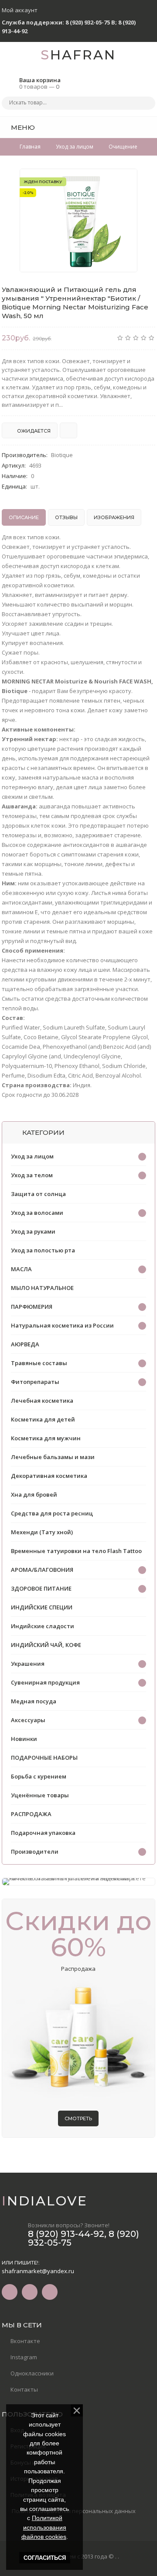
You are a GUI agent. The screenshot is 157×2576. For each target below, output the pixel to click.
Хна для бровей (34, 1494)
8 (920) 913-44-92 (66, 2234)
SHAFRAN (78, 55)
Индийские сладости (43, 1626)
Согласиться (45, 2558)
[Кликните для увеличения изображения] (78, 220)
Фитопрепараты (35, 1382)
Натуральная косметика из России (62, 1325)
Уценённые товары (40, 1795)
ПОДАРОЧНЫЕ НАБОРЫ (44, 1758)
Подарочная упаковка (43, 1833)
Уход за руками (33, 1231)
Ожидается (33, 431)
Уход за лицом (32, 1156)
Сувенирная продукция (45, 1682)
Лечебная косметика (42, 1401)
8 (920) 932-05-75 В (90, 22)
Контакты (24, 2389)
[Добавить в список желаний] (126, 181)
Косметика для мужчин (46, 1438)
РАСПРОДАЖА (31, 1814)
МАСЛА (21, 1269)
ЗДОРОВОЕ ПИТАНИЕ (41, 1588)
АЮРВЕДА (25, 1344)
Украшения (28, 1664)
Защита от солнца (38, 1194)
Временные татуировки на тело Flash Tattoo (76, 1551)
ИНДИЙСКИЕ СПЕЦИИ (42, 1607)
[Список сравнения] (152, 127)
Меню (22, 127)
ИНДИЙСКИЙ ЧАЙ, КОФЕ (46, 1645)
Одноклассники (32, 2373)
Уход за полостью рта (43, 1250)
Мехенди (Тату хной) (42, 1532)
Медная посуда (34, 1701)
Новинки (24, 1739)
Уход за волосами (37, 1213)
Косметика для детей (43, 1419)
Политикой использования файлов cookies (44, 2527)
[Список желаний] (135, 127)
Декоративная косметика (49, 1476)
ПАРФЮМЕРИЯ (32, 1307)
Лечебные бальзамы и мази (53, 1457)
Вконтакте (25, 2341)
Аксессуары (28, 1720)
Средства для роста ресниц (52, 1513)
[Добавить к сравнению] (68, 430)
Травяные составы (39, 1363)
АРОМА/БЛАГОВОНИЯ (42, 1570)
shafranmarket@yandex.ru (38, 2271)
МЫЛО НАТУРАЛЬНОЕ (42, 1288)
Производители (35, 1851)
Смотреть (78, 2118)
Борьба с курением (39, 1776)
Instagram (24, 2357)
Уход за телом (32, 1175)
